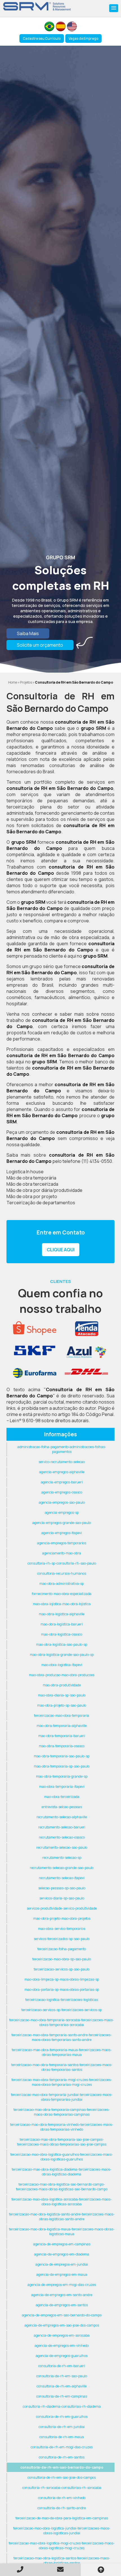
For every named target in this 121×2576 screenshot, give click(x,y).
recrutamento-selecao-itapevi (62, 1878)
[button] (114, 8)
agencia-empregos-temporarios (62, 1543)
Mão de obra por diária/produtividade (44, 1190)
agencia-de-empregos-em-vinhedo (62, 2346)
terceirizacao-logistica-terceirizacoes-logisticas (62, 2000)
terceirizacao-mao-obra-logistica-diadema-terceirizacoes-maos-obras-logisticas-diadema (62, 2172)
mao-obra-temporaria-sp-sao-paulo (62, 1766)
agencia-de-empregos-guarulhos (62, 2356)
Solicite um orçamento (40, 645)
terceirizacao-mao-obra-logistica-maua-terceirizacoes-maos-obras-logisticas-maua (62, 2232)
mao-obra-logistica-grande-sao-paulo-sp (62, 1655)
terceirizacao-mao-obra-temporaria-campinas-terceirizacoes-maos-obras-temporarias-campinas (62, 2112)
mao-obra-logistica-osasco (62, 1634)
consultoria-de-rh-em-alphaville (62, 2386)
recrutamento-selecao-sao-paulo (62, 1847)
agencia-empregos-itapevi (62, 1533)
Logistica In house (25, 1172)
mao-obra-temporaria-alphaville (62, 1726)
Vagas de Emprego (83, 38)
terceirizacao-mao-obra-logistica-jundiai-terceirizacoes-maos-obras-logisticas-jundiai (62, 2531)
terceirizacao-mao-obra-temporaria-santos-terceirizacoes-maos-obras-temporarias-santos (62, 2067)
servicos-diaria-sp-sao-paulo (62, 1898)
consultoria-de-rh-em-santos (62, 2457)
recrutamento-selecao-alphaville (62, 1817)
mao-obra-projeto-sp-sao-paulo (62, 1705)
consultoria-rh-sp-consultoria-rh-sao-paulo (62, 1563)
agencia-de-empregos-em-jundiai (62, 2264)
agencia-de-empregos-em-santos (62, 2305)
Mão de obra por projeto (32, 1196)
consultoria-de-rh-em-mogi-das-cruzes (62, 2447)
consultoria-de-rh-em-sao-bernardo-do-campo (62, 2467)
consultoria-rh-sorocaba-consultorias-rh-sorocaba (62, 2488)
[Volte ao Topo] (101, 2570)
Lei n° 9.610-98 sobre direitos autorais (49, 1420)
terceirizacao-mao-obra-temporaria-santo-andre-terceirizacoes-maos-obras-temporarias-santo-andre (62, 2037)
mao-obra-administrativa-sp (62, 1584)
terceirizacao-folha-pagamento (62, 1949)
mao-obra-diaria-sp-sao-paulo (62, 1695)
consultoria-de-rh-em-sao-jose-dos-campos (62, 2477)
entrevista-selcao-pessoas (62, 1807)
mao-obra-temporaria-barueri (62, 1736)
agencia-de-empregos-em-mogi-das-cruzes (62, 2285)
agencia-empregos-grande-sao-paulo (62, 1523)
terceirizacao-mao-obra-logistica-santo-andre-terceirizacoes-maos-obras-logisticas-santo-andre (62, 2217)
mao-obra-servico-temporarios (62, 1929)
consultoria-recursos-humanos (62, 1573)
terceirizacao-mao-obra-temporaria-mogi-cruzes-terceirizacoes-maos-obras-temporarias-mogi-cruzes (62, 2082)
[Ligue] (20, 2569)
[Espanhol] (61, 26)
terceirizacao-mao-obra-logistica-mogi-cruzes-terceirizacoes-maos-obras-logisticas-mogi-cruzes (62, 2546)
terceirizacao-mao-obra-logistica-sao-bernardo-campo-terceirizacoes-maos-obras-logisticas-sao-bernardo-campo (62, 2187)
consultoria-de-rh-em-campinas (62, 2396)
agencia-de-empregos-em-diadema (62, 2254)
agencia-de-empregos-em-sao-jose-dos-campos (62, 2325)
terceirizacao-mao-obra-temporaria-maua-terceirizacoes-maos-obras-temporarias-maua (62, 2052)
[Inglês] (72, 26)
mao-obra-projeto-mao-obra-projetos (62, 1918)
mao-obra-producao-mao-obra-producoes (62, 1675)
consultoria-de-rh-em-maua (62, 2437)
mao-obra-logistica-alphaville (62, 1614)
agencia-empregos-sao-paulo (62, 1502)
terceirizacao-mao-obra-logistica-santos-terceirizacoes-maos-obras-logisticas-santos (62, 2560)
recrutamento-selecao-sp (62, 1858)
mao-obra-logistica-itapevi (62, 1665)
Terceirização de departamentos (41, 1203)
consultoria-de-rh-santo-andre (62, 2508)
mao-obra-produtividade (62, 1685)
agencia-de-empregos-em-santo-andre (62, 2295)
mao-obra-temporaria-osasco (62, 1746)
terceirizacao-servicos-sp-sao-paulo (62, 1969)
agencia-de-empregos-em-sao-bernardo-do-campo (62, 2315)
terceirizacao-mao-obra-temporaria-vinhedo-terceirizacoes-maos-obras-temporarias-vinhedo (62, 2127)
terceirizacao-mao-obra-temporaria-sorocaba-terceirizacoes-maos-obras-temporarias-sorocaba (62, 2022)
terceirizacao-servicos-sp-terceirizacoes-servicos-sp (62, 2010)
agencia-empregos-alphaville (62, 1472)
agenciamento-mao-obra (62, 1553)
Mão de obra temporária (31, 1178)
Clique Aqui (61, 1250)
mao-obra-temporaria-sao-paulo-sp (62, 1756)
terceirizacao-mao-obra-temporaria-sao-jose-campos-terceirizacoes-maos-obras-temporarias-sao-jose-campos (62, 2142)
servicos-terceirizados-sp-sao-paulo (62, 1939)
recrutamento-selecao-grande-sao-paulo (62, 1868)
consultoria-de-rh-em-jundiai (62, 2427)
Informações (60, 1434)
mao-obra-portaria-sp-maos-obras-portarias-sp (62, 1990)
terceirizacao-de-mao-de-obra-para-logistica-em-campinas (62, 2518)
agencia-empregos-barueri (62, 1482)
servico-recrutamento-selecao (62, 1462)
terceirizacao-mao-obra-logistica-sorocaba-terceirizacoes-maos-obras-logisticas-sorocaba (62, 2202)
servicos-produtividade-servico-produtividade (62, 1908)
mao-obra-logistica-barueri (62, 1624)
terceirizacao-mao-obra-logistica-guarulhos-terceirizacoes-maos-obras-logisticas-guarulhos (62, 2157)
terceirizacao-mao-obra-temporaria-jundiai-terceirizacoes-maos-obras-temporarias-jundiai (62, 2097)
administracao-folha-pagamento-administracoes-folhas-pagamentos (62, 1449)
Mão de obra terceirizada (32, 1184)
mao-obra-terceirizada (62, 1797)
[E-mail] (60, 2569)
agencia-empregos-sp (62, 1513)
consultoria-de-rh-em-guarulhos (62, 2417)
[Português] (49, 26)
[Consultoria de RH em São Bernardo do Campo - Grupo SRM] (37, 6)
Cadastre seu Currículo (42, 38)
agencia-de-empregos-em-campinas (62, 2244)
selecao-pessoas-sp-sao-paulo (62, 1888)
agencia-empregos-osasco (62, 1492)
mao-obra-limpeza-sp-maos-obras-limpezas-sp (62, 1979)
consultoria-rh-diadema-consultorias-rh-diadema (62, 2406)
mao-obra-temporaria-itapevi (62, 1787)
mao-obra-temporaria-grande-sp (62, 1776)
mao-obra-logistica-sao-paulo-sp (62, 1644)
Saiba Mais (28, 633)
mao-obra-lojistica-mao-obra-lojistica (62, 1604)
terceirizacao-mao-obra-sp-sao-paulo (62, 1959)
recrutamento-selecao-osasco (62, 1837)
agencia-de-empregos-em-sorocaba (62, 2335)
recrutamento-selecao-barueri (62, 1827)
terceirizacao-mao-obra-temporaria (62, 1716)
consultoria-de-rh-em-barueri (62, 2366)
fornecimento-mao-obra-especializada (62, 1594)
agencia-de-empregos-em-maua (62, 2275)
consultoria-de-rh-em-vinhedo (62, 2498)
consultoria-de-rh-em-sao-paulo (62, 2376)
